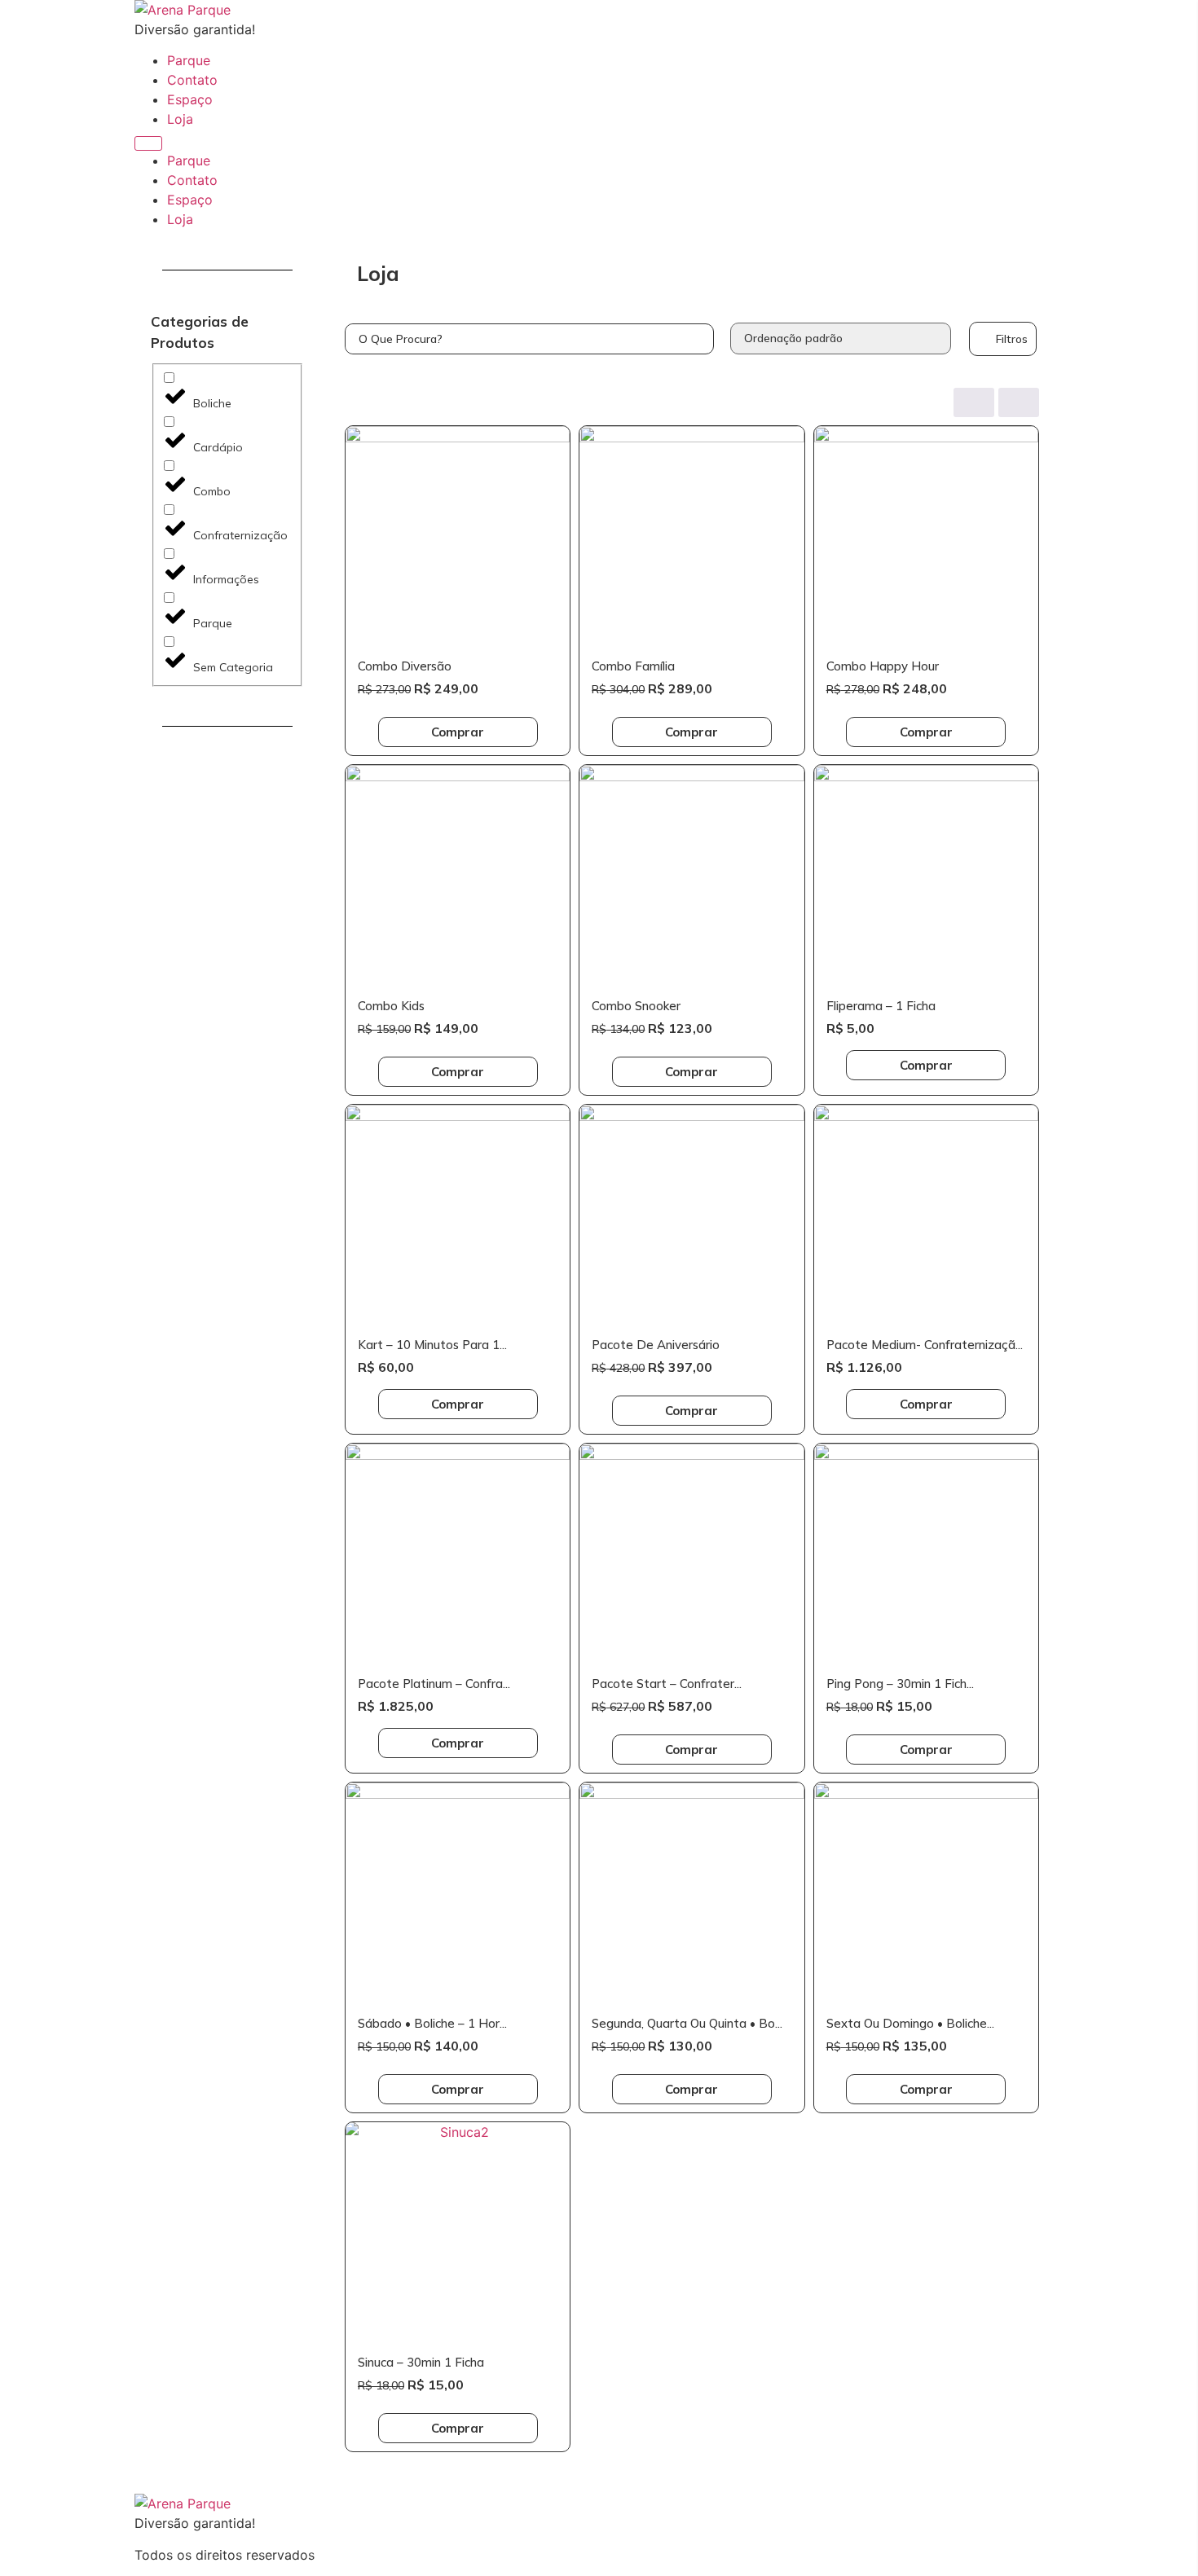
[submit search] (701, 339)
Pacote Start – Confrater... (667, 1684)
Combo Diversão (405, 666)
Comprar (458, 732)
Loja (180, 119)
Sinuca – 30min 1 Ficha (421, 2362)
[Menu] (148, 143)
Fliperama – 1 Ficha (881, 1006)
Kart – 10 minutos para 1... (432, 1345)
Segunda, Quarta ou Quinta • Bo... (687, 2023)
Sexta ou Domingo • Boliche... (910, 2023)
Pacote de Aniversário (656, 1345)
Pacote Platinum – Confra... (434, 1684)
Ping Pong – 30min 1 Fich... (900, 1684)
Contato (192, 80)
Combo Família (633, 666)
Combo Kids (391, 1006)
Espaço (190, 99)
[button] (1003, 339)
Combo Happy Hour (883, 666)
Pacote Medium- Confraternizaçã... (925, 1345)
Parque (189, 60)
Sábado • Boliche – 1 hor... (432, 2023)
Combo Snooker (636, 1006)
